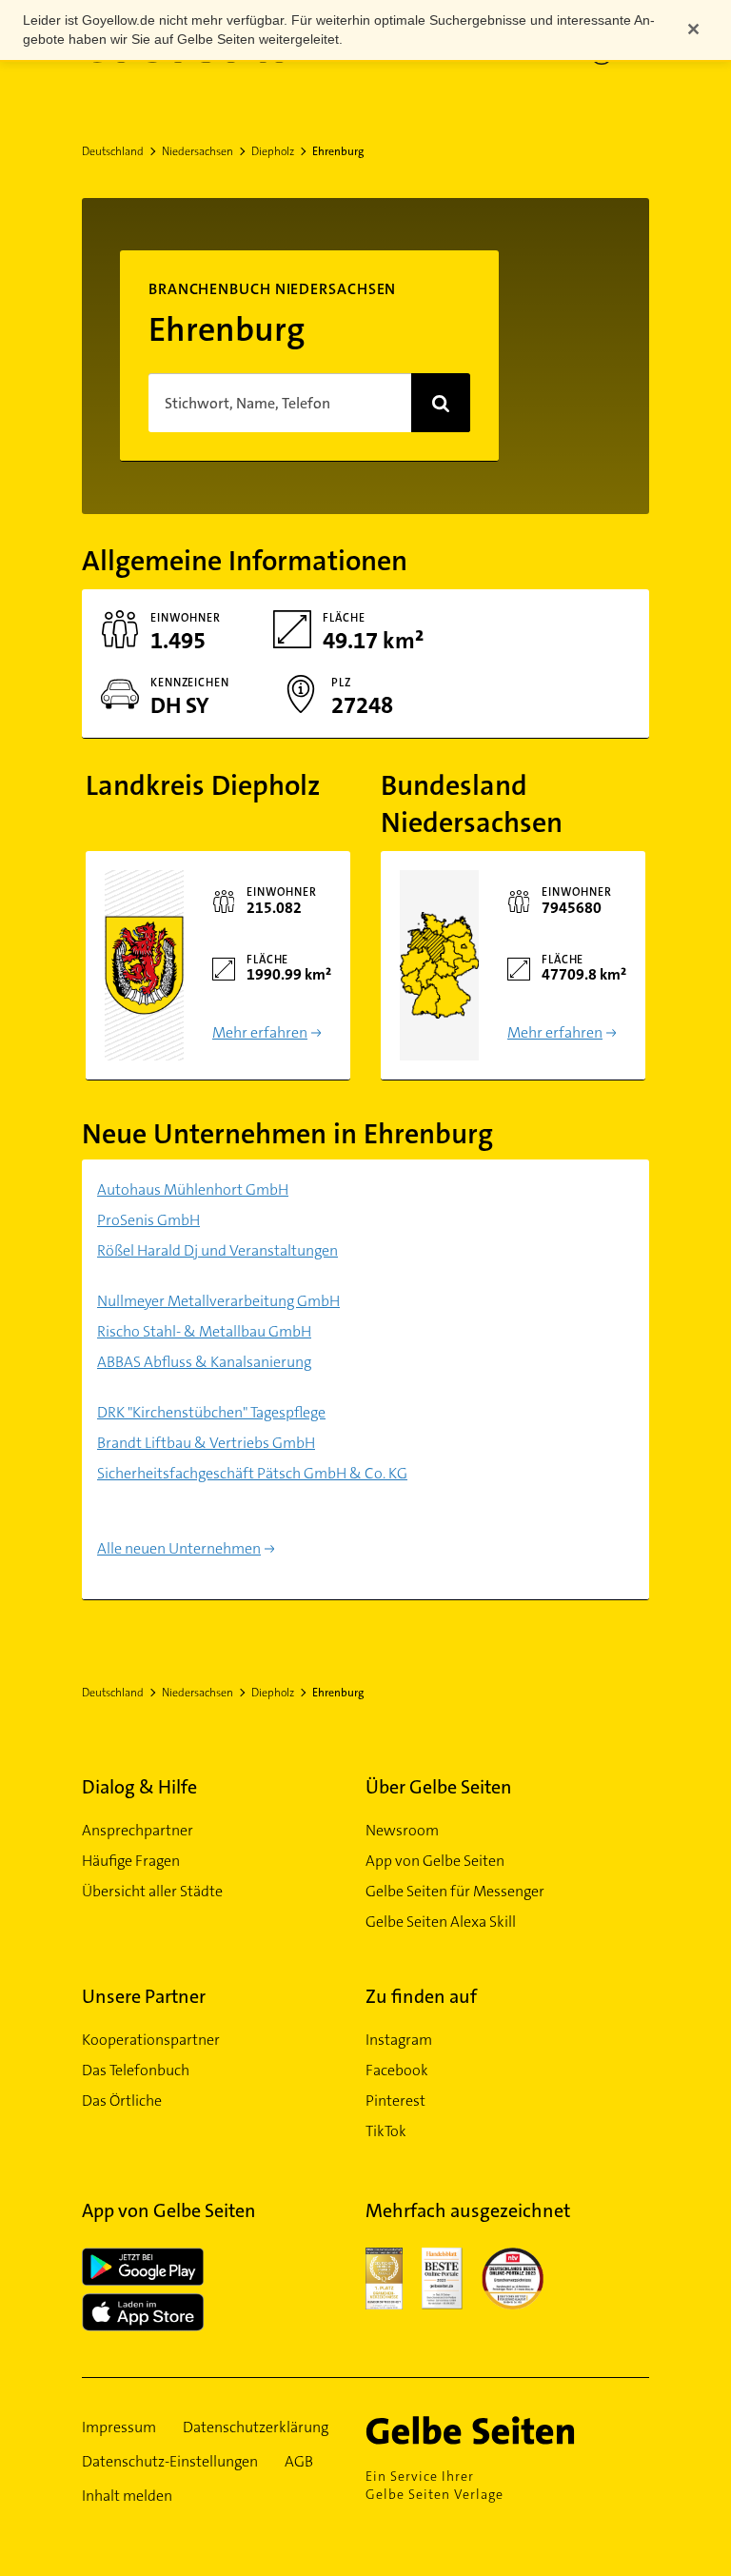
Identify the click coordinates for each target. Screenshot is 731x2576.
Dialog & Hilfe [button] (139, 1787)
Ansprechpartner (138, 1830)
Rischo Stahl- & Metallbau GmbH (204, 1331)
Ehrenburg (338, 151)
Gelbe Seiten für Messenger (455, 1891)
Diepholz (273, 151)
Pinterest (395, 2100)
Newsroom (402, 1830)
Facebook (397, 2070)
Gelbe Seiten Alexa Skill (441, 1922)
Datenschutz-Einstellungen (170, 2461)
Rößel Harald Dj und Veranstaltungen (217, 1250)
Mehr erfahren (260, 1032)
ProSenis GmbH (148, 1220)
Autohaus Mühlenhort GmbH (193, 1189)
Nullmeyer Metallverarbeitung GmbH (218, 1301)
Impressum (119, 2427)
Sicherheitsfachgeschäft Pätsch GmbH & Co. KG (252, 1473)
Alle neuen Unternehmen (179, 1548)
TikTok (386, 2131)
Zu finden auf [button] (421, 1996)
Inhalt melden (127, 2496)
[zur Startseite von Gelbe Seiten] (498, 2430)
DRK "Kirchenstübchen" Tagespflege (211, 1412)
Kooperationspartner (151, 2040)
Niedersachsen (198, 151)
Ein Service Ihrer (435, 2485)
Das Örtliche (122, 2100)
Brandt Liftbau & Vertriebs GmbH (206, 1443)
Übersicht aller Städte (152, 1891)
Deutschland (113, 151)
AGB (299, 2461)
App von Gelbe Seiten (435, 1861)
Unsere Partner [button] (144, 1996)
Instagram (399, 2040)
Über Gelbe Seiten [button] (439, 1787)
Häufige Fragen (131, 1861)
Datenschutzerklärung (256, 2427)
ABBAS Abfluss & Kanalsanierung (204, 1362)
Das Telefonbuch (136, 2070)
